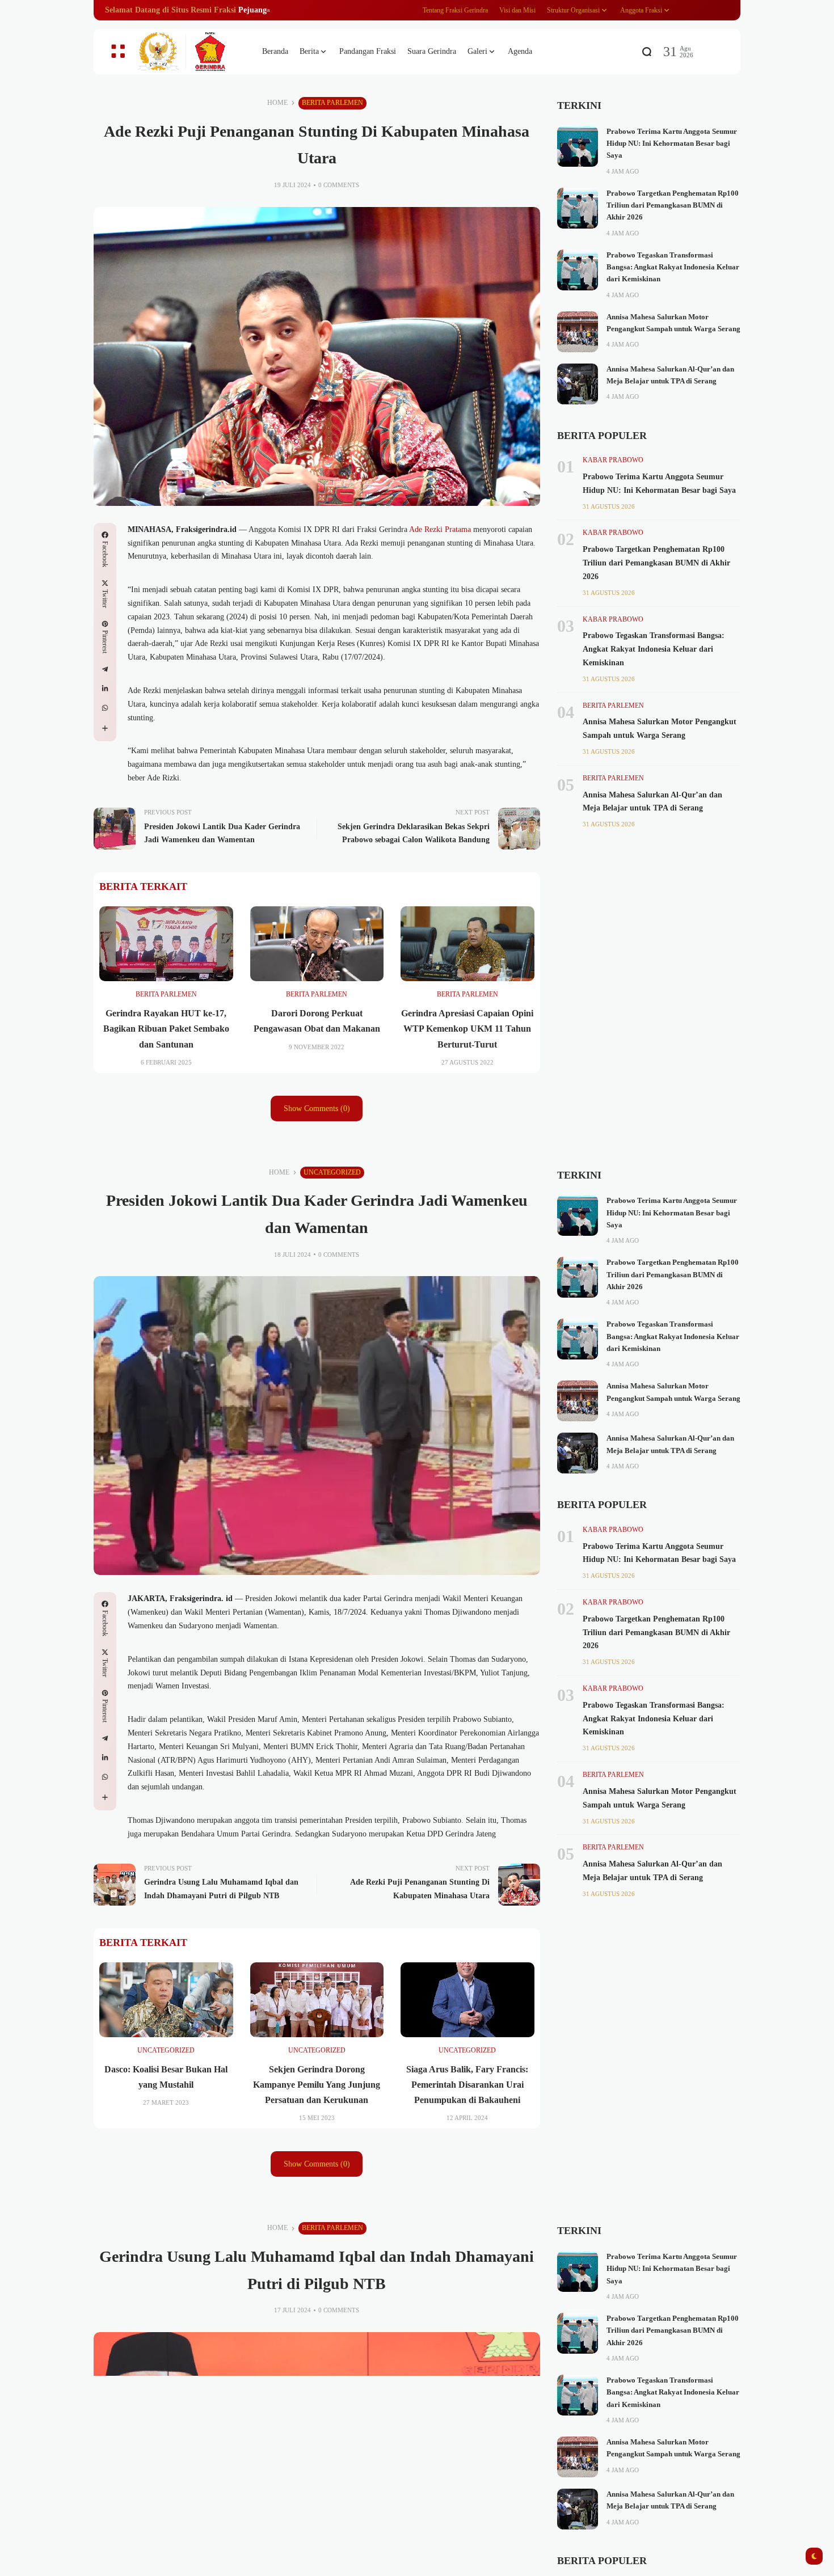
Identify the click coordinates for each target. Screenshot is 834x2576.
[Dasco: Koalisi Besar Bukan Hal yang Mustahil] (166, 2000)
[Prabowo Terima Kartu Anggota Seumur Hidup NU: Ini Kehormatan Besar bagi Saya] (578, 146)
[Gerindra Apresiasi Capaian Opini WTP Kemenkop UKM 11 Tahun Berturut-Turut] (467, 944)
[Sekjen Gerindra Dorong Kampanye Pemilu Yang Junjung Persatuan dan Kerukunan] (317, 2000)
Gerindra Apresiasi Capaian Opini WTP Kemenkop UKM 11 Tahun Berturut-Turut (467, 1029)
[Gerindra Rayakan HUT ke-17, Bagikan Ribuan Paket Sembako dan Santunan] (166, 944)
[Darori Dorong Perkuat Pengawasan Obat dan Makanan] (317, 944)
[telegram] (105, 669)
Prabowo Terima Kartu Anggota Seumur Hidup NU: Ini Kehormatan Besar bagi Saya (672, 144)
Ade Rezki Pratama (440, 529)
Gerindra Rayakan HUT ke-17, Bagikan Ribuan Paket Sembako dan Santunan (166, 1029)
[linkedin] (105, 689)
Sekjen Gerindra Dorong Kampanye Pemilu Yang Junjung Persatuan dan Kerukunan (317, 2085)
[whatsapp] (105, 708)
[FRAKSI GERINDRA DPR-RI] (190, 52)
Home (277, 103)
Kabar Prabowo (613, 460)
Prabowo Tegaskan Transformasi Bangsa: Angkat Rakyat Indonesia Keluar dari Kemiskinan (673, 267)
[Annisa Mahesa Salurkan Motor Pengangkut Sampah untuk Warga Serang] (578, 332)
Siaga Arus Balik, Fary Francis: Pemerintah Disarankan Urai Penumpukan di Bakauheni (467, 2085)
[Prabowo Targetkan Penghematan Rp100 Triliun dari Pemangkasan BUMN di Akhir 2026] (578, 208)
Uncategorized (332, 1172)
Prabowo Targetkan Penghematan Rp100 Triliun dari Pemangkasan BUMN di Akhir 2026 (673, 206)
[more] (105, 728)
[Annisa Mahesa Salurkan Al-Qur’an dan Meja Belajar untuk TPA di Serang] (578, 384)
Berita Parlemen (332, 103)
